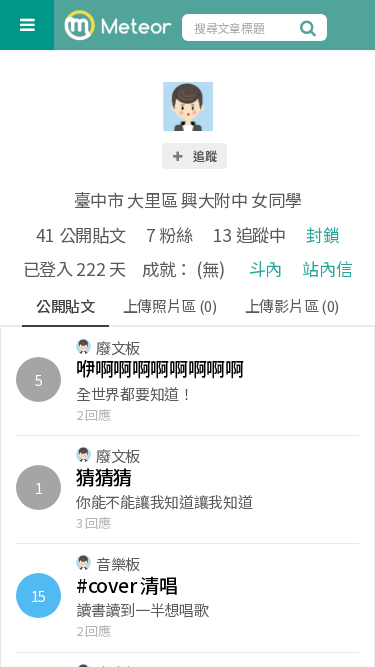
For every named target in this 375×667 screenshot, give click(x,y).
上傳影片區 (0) (292, 305)
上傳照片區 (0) (170, 305)
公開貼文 (65, 305)
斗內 (265, 268)
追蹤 (203, 155)
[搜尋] (311, 27)
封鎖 (322, 234)
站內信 (327, 268)
